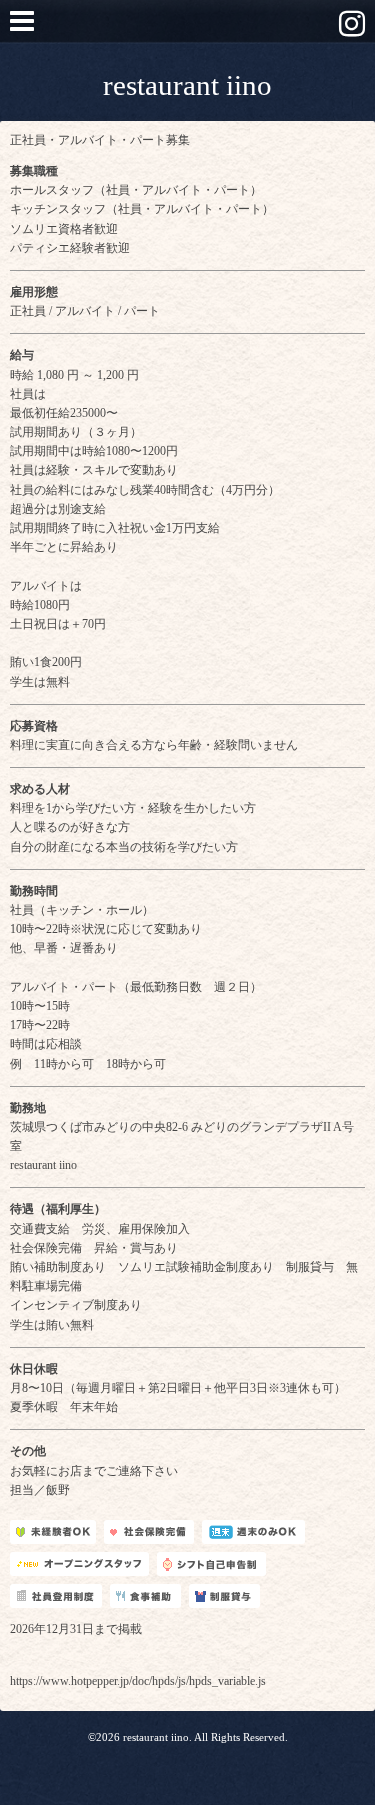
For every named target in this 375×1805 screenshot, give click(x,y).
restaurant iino (187, 85)
